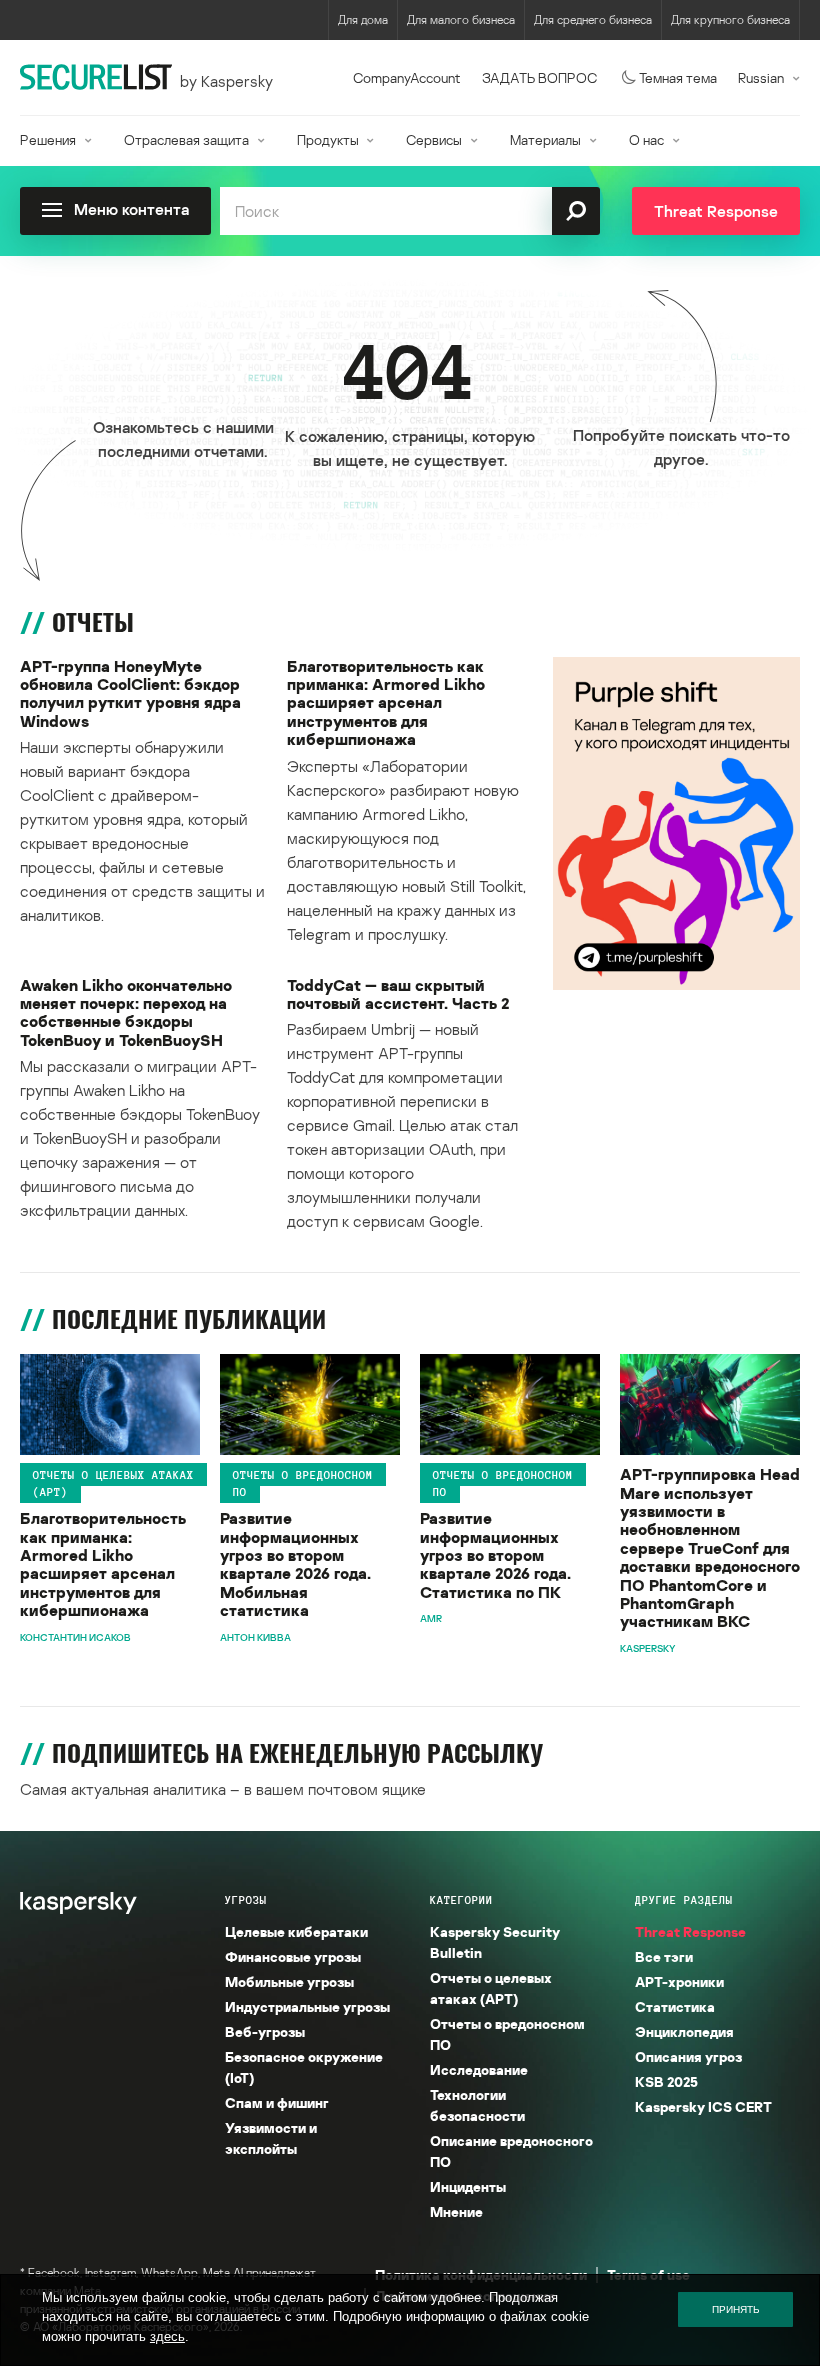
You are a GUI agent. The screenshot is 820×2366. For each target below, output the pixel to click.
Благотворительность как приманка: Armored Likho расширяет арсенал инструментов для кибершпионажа (386, 703)
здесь (167, 2336)
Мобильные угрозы (289, 1981)
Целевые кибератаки (296, 1931)
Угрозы (246, 1900)
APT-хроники (679, 1981)
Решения (48, 139)
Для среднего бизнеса (593, 19)
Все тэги (664, 1956)
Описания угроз (688, 2056)
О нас (646, 139)
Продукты (328, 139)
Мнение (456, 2211)
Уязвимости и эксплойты (271, 2138)
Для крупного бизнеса (730, 19)
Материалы (545, 139)
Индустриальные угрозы (307, 2006)
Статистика (675, 2006)
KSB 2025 (666, 2081)
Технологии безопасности (477, 2105)
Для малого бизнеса (461, 19)
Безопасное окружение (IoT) (304, 2067)
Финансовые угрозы (293, 1956)
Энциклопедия (684, 2031)
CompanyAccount (407, 77)
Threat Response (690, 1931)
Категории (461, 1900)
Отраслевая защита (186, 139)
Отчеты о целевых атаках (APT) (113, 1482)
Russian (761, 77)
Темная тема (678, 77)
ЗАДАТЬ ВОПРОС (539, 77)
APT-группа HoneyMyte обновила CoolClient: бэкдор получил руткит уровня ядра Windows (130, 694)
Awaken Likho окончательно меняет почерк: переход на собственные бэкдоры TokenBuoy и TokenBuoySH (126, 1013)
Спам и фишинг (277, 2102)
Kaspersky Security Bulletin (495, 1942)
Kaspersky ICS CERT (703, 2106)
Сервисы (434, 139)
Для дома (363, 19)
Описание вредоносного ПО (511, 2151)
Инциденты (468, 2186)
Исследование (479, 2069)
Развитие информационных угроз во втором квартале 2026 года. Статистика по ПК (495, 1555)
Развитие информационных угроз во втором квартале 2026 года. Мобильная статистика (295, 1564)
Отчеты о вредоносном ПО (303, 1482)
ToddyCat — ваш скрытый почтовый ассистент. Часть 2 (398, 994)
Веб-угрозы (265, 2031)
